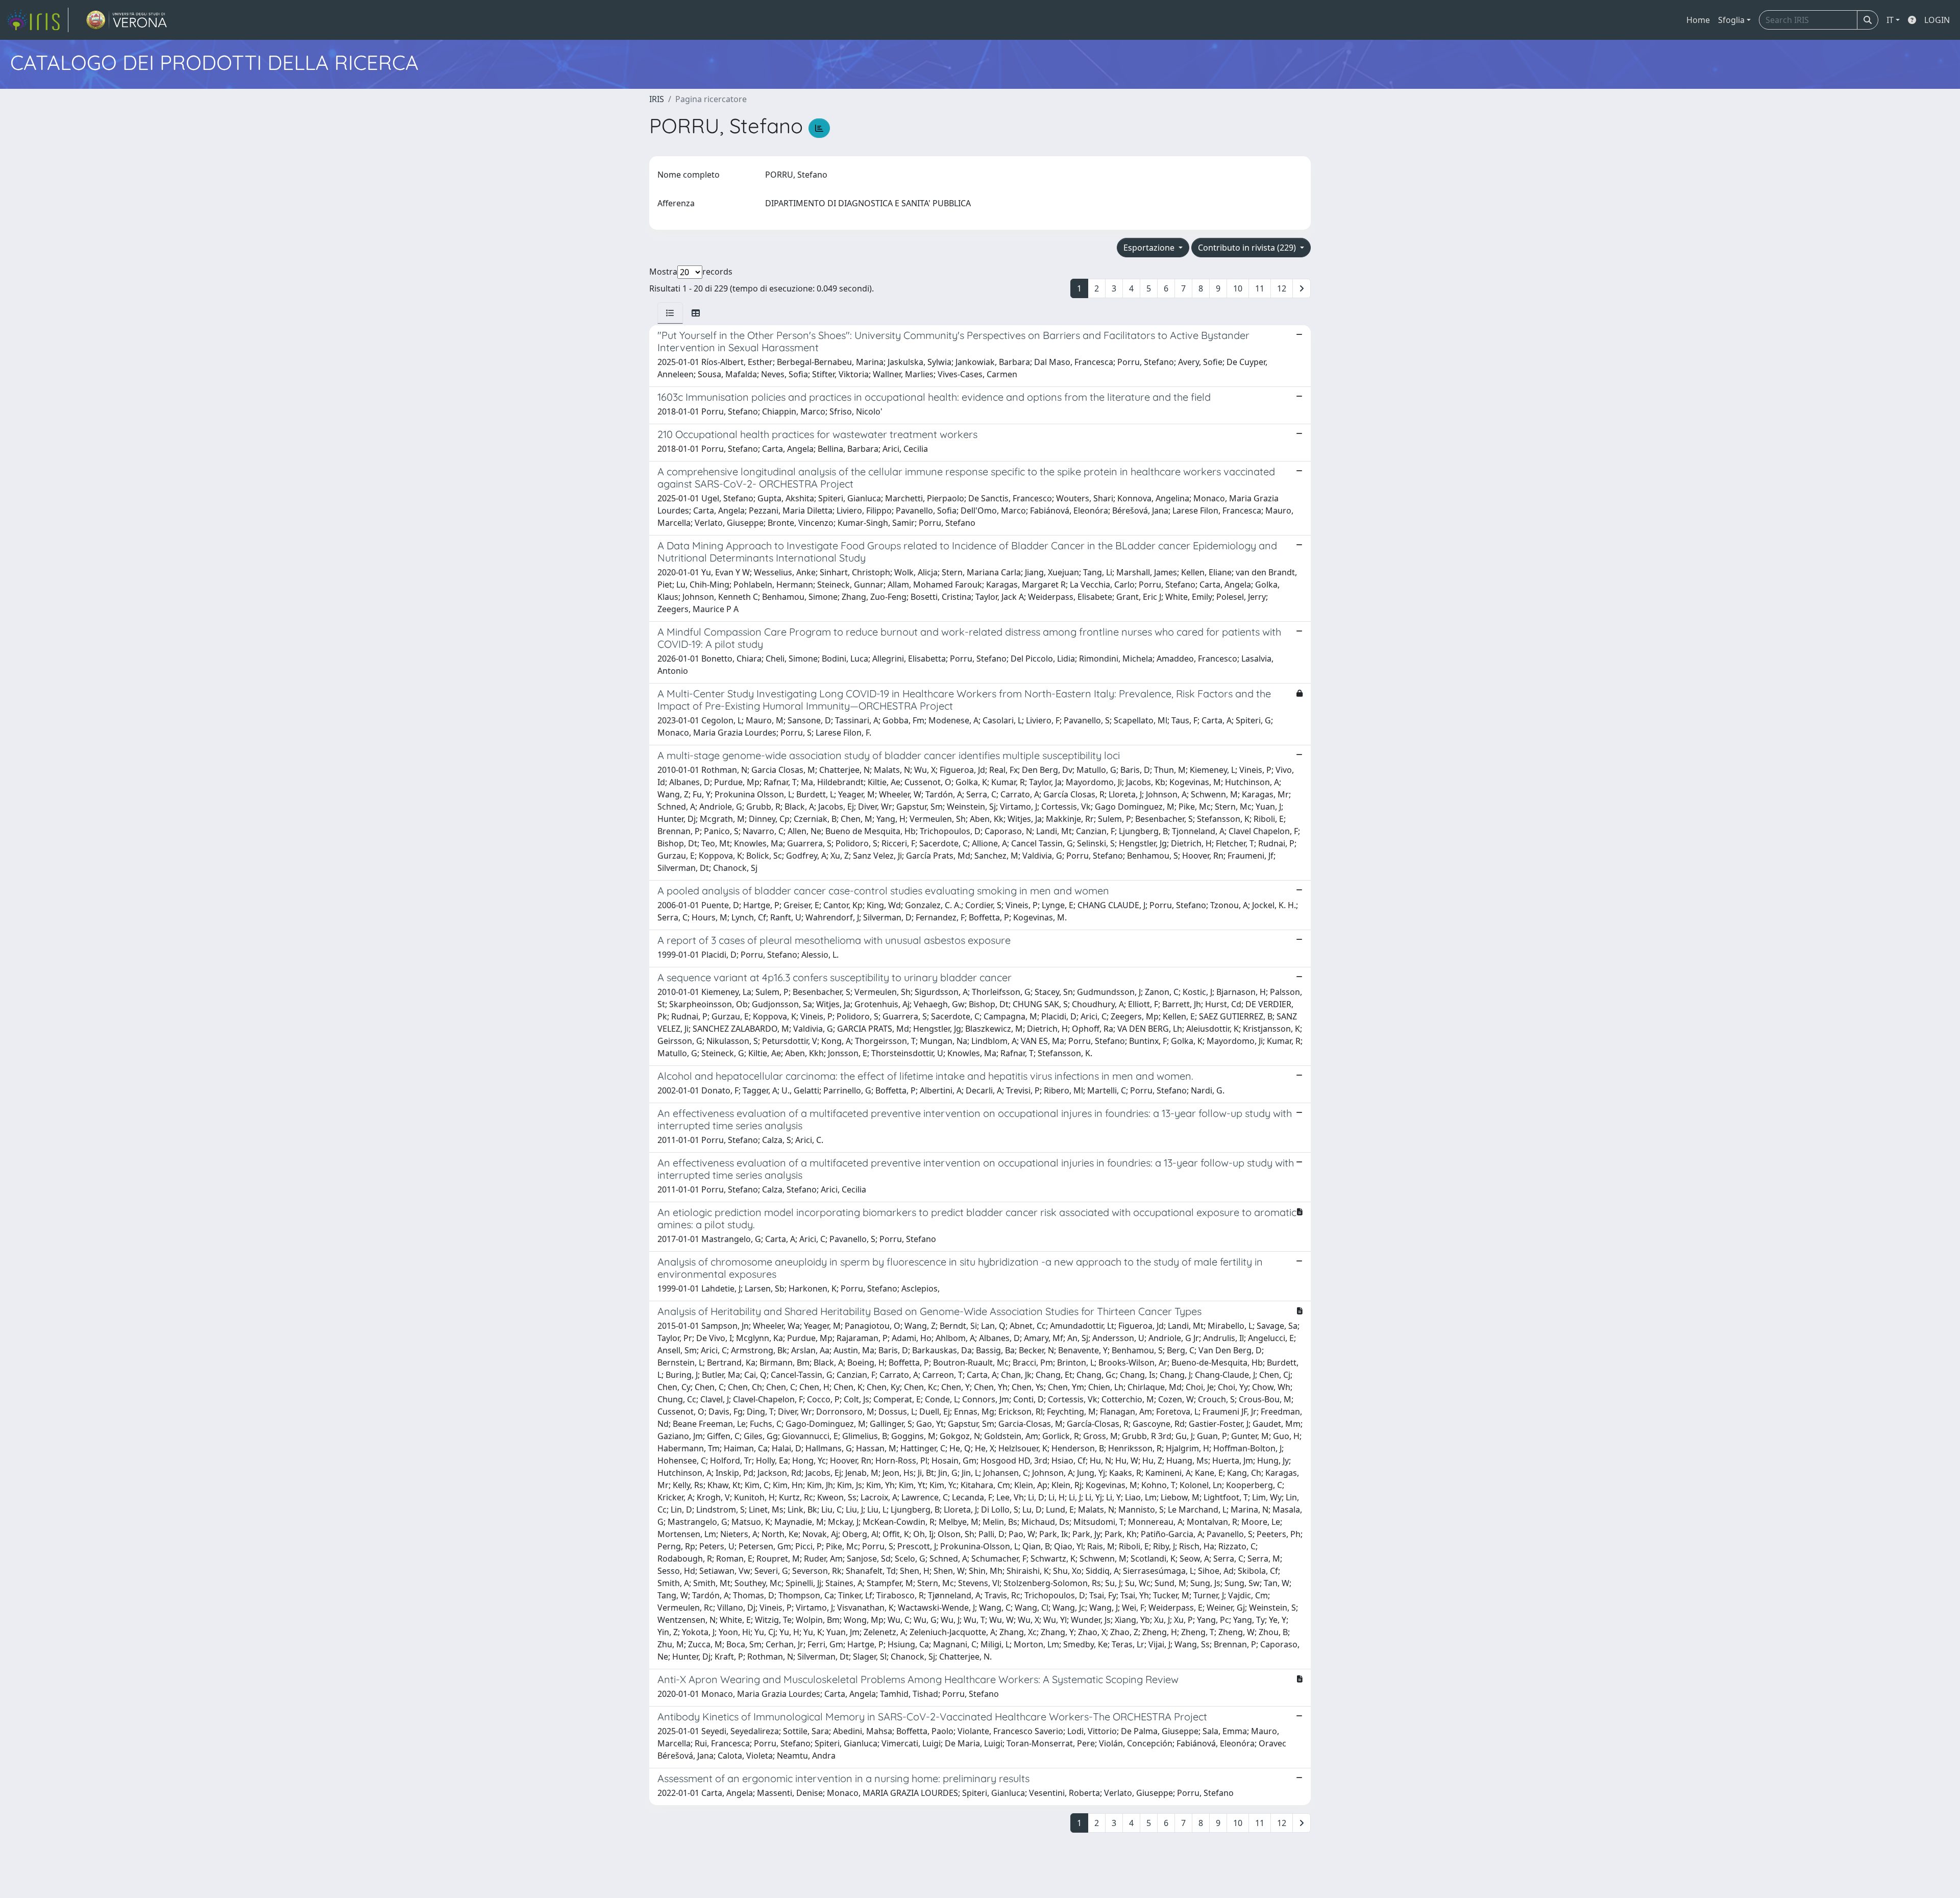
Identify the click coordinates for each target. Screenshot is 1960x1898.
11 (1260, 288)
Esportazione (1150, 248)
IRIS (657, 99)
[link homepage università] (127, 20)
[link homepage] (37, 20)
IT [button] (1890, 20)
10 (1238, 288)
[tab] (670, 313)
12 (1282, 288)
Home (1698, 20)
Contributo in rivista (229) (1248, 248)
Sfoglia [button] (1731, 20)
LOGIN (1937, 20)
